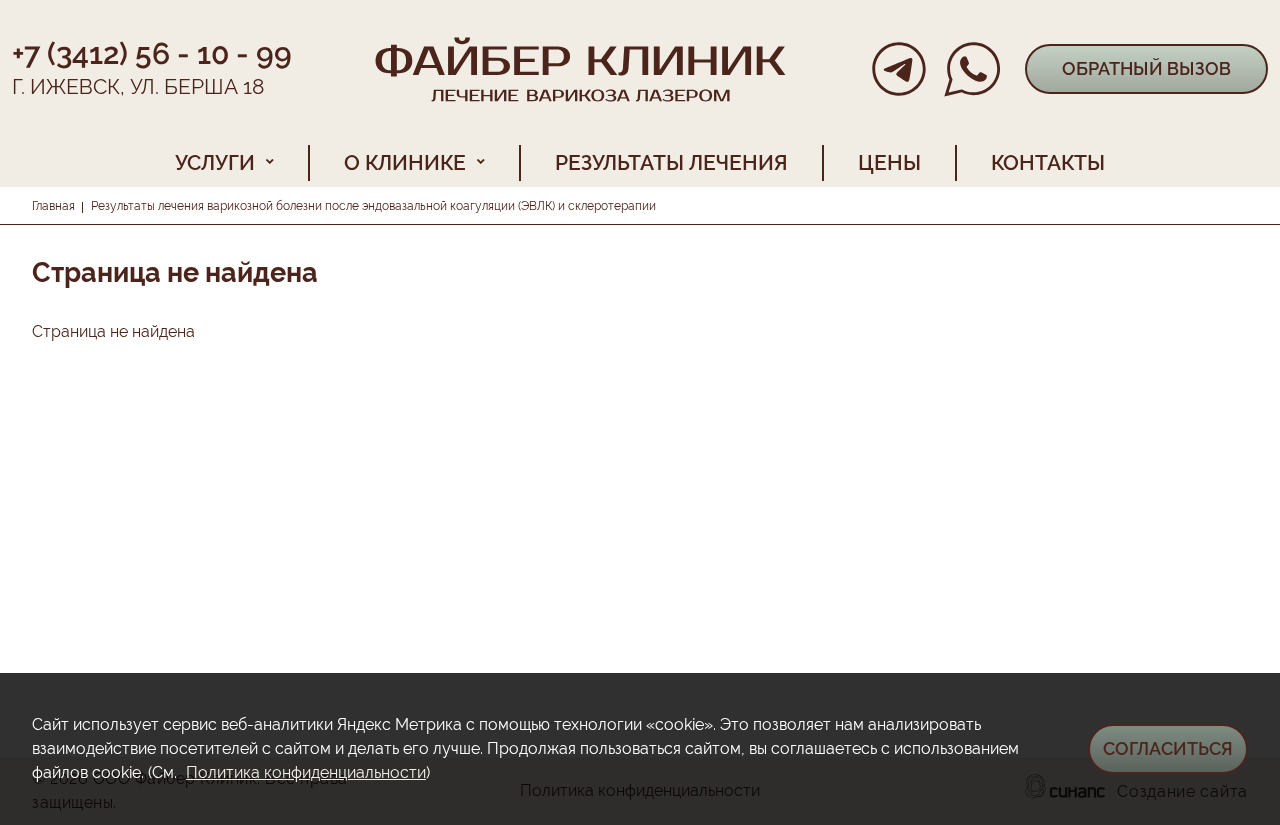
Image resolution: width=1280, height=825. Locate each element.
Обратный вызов (1146, 68)
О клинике (405, 162)
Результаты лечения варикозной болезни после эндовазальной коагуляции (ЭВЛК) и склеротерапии (373, 206)
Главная (53, 206)
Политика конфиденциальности (306, 772)
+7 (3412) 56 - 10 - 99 (152, 53)
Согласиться (1168, 748)
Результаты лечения (671, 162)
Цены (889, 162)
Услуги (215, 162)
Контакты (1048, 162)
